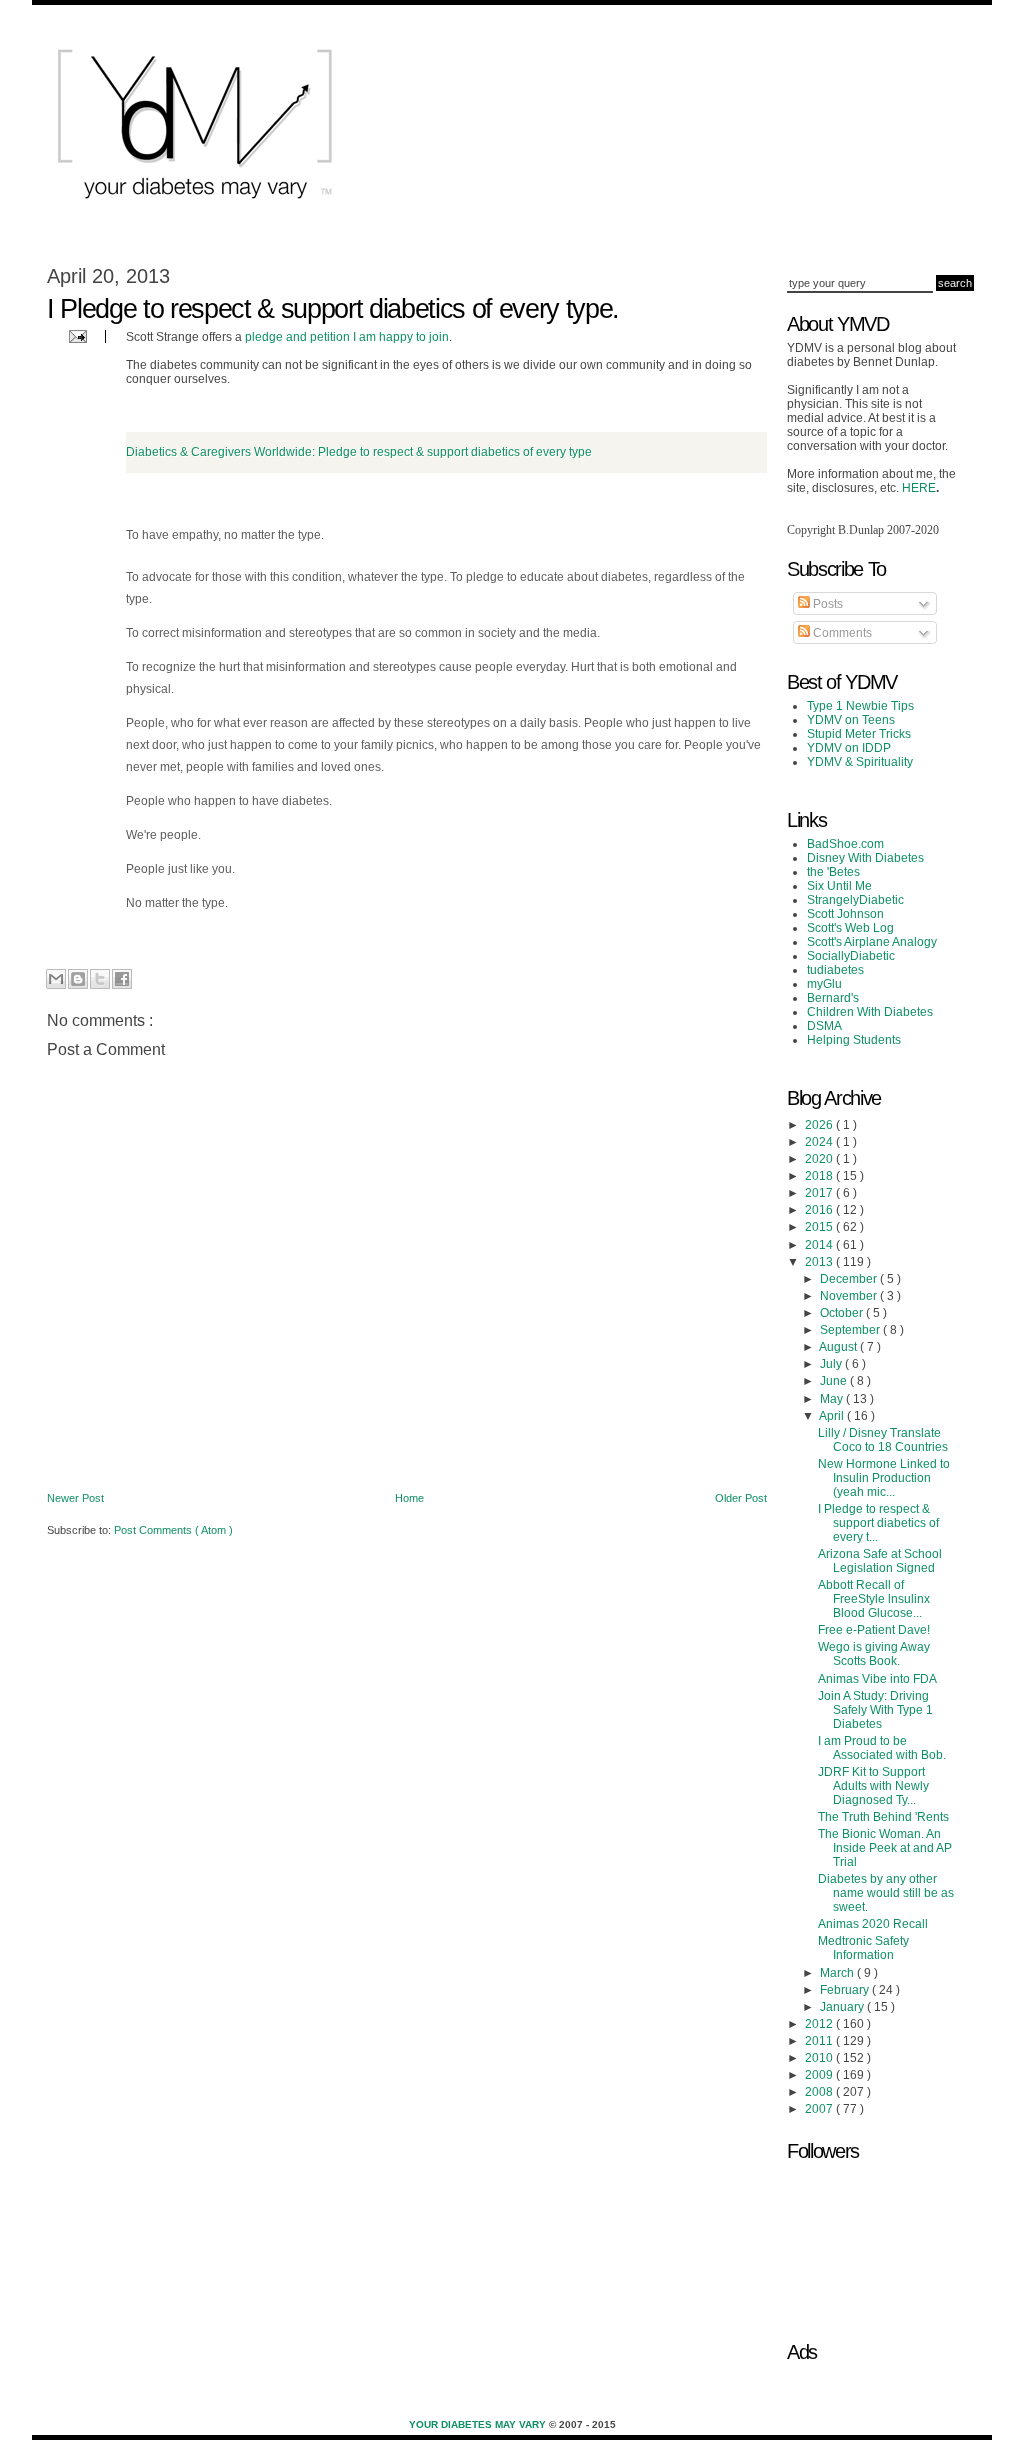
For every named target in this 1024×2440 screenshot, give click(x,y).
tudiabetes (835, 970)
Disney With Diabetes (865, 858)
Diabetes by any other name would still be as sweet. (886, 1893)
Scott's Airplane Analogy (872, 942)
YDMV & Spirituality (860, 762)
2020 (820, 1159)
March (838, 1973)
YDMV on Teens (851, 720)
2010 (820, 2058)
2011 (820, 2041)
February (846, 1990)
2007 (820, 2109)
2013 (820, 1262)
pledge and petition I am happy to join (347, 337)
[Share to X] (100, 979)
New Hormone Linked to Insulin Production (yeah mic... (884, 1478)
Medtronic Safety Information (863, 1948)
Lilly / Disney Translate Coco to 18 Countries (883, 1440)
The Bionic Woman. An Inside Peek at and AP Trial (885, 1848)
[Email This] (56, 979)
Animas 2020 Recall (873, 1924)
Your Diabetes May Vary (479, 2424)
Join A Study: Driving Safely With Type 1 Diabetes (875, 1710)
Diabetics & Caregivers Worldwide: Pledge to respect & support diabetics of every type (359, 452)
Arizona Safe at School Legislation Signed (880, 1561)
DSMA (824, 1026)
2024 (820, 1142)
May (833, 1399)
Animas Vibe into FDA (877, 1679)
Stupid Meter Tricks (859, 734)
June (835, 1381)
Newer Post (75, 1498)
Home (409, 1498)
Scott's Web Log (850, 928)
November (850, 1296)
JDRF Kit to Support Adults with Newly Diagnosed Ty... (873, 1786)
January (843, 2007)
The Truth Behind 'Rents (883, 1817)
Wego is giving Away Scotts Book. (874, 1654)
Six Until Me (839, 886)
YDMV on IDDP (849, 748)
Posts (826, 604)
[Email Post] (75, 335)
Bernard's (833, 998)
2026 (820, 1125)
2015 (820, 1227)
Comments (841, 633)
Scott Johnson (845, 914)
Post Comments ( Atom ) (173, 1530)
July (832, 1364)
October (843, 1313)
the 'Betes (833, 872)
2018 (820, 1176)
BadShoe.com (845, 844)
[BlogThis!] (78, 979)
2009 (820, 2075)
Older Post (741, 1498)
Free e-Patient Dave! (874, 1630)
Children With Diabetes (870, 1012)
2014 (820, 1245)
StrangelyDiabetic (855, 900)
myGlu (824, 984)
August (839, 1347)
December (850, 1279)
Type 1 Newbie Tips (860, 706)
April (833, 1416)
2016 (820, 1210)
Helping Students (854, 1040)
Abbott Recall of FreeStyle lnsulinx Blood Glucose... (874, 1599)
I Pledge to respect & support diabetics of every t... (878, 1523)
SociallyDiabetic (851, 956)
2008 (820, 2092)
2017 (820, 1193)
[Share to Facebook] (122, 979)
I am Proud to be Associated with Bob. (882, 1748)
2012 (820, 2024)
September (851, 1330)
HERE (919, 488)
